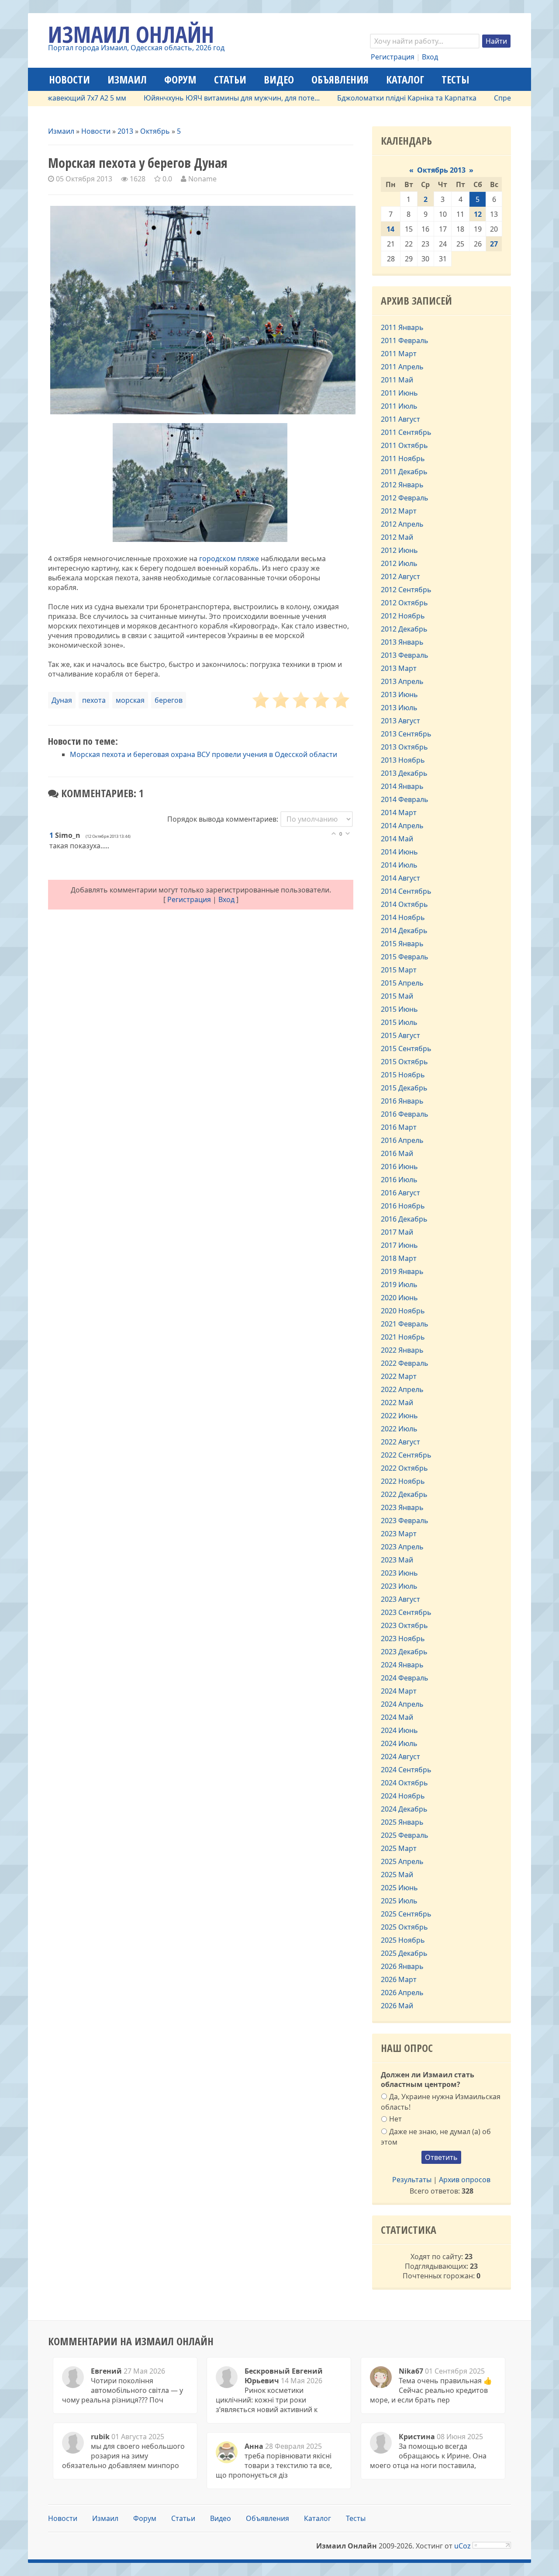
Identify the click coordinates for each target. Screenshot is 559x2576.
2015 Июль (399, 1022)
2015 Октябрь (404, 1062)
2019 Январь (402, 1271)
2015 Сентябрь (406, 1048)
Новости (96, 131)
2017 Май (397, 1232)
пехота (94, 700)
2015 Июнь (399, 1009)
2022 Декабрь (404, 1494)
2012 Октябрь (404, 603)
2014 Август (400, 878)
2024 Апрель (402, 1704)
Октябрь (155, 131)
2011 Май (397, 380)
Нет (395, 2119)
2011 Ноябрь (403, 458)
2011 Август (400, 419)
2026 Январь (402, 1966)
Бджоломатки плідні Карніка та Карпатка (367, 98)
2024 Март (399, 1691)
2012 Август (400, 576)
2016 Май (397, 1153)
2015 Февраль (405, 957)
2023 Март (399, 1534)
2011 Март (399, 354)
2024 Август (400, 1757)
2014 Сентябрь (406, 891)
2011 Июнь (399, 393)
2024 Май (397, 1717)
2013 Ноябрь (403, 760)
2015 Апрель (402, 983)
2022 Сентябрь (406, 1455)
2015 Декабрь (404, 1088)
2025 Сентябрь (406, 1914)
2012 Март (399, 511)
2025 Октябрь (404, 1927)
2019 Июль (399, 1285)
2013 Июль (399, 708)
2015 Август (400, 1035)
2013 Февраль (405, 655)
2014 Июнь (399, 852)
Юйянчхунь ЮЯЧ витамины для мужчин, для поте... (192, 98)
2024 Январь (402, 1665)
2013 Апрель (402, 681)
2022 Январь (402, 1350)
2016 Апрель (402, 1140)
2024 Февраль (405, 1678)
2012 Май (397, 537)
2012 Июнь (399, 550)
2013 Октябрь (404, 747)
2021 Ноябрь (403, 1337)
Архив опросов (465, 2180)
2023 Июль (399, 1586)
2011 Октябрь (404, 445)
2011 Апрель (402, 367)
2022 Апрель (402, 1389)
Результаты (412, 2180)
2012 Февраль (405, 498)
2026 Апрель (402, 1993)
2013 (125, 131)
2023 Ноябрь (403, 1639)
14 (390, 229)
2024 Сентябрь (406, 1770)
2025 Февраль (405, 1835)
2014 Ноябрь (403, 917)
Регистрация (393, 57)
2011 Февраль (405, 340)
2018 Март (399, 1258)
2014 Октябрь (404, 904)
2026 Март (399, 1979)
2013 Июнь (399, 694)
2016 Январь (402, 1101)
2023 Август (400, 1599)
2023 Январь (402, 1507)
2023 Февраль (405, 1521)
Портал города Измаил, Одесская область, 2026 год (136, 48)
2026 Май (397, 2006)
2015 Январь (402, 944)
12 (478, 214)
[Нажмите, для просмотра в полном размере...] (200, 539)
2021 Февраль (405, 1324)
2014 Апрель (402, 826)
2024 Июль (399, 1743)
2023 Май (397, 1560)
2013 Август (400, 721)
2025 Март (399, 1848)
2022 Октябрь (404, 1468)
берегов (169, 700)
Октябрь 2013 (441, 170)
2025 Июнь (399, 1888)
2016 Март (399, 1127)
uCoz (462, 2546)
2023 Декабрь (404, 1652)
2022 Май (397, 1403)
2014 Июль (399, 865)
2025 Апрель (402, 1861)
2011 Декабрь (404, 472)
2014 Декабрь (404, 930)
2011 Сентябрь (406, 432)
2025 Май (397, 1875)
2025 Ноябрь (403, 1940)
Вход (430, 57)
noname (202, 179)
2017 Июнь (399, 1245)
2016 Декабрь (404, 1219)
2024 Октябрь (404, 1783)
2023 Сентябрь (406, 1612)
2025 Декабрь (404, 1953)
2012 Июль (399, 563)
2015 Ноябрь (403, 1075)
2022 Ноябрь (403, 1481)
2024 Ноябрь (403, 1796)
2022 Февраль (405, 1363)
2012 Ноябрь (403, 616)
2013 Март (399, 668)
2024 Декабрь (404, 1809)
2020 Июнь (399, 1298)
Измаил (61, 131)
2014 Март (399, 812)
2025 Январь (402, 1822)
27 (494, 244)
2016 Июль (399, 1180)
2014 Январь (402, 786)
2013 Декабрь (404, 773)
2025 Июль (399, 1901)
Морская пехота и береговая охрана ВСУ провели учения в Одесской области (204, 754)
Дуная (62, 700)
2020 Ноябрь (403, 1311)
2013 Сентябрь (406, 734)
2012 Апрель (402, 524)
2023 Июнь (399, 1573)
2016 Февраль (405, 1114)
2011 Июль (399, 406)
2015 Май (397, 996)
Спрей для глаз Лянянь (494, 98)
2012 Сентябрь (406, 590)
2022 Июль (399, 1429)
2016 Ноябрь (403, 1206)
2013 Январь (402, 642)
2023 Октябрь (404, 1625)
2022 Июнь (399, 1416)
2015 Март (399, 970)
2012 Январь (402, 485)
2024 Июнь (399, 1730)
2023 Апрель (402, 1547)
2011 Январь (402, 327)
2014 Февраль (405, 799)
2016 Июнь (399, 1166)
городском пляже (229, 559)
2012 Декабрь (404, 629)
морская (130, 700)
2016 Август (400, 1193)
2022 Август (400, 1442)
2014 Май (397, 839)
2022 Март (399, 1376)
